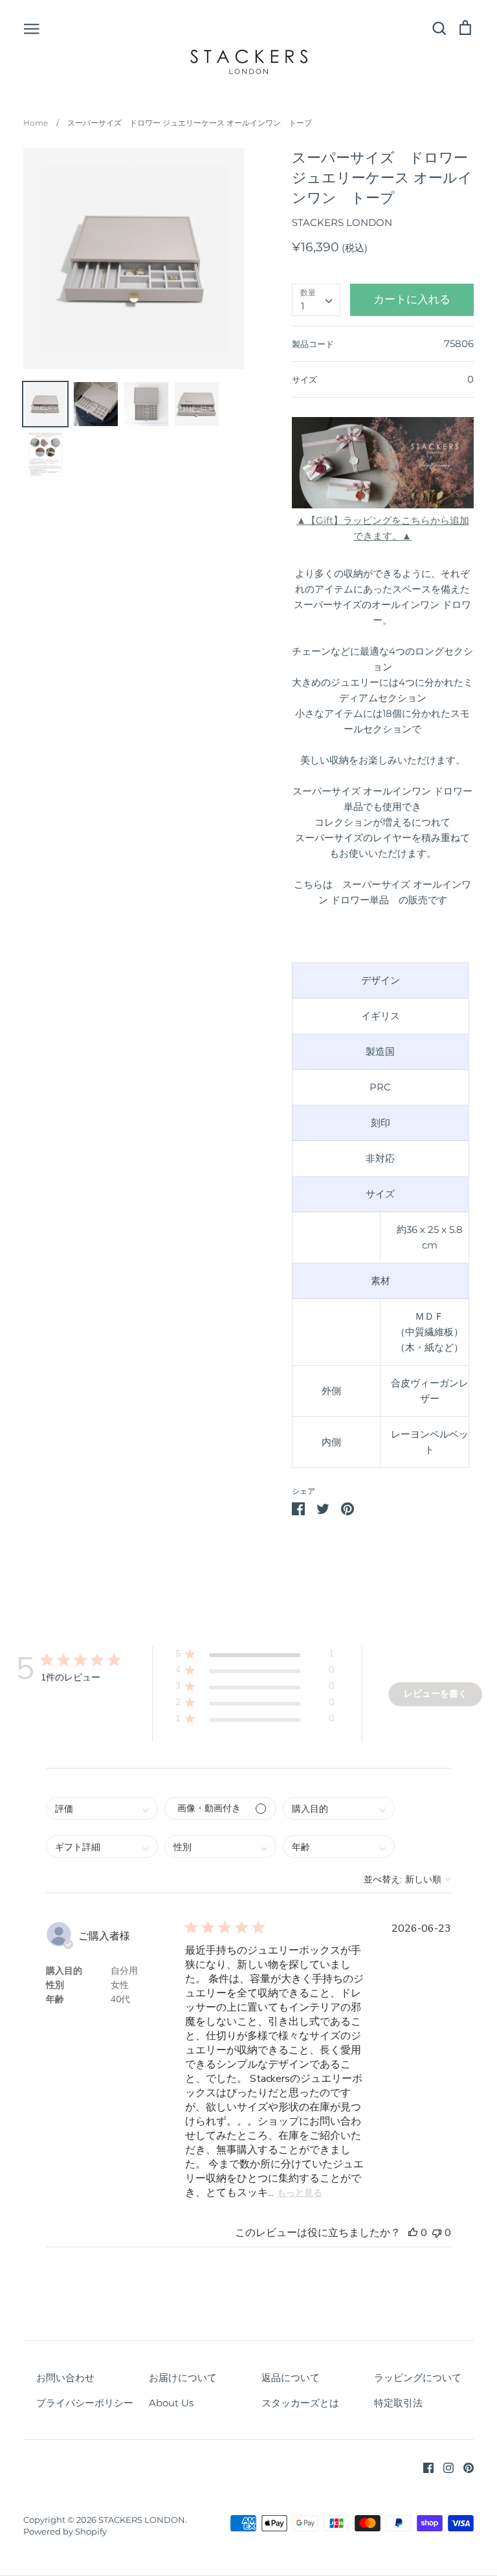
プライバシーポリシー (85, 2403)
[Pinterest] (464, 2467)
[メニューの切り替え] (32, 28)
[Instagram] (444, 2467)
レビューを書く (436, 1694)
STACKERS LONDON (342, 222)
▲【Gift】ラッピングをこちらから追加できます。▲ (383, 528)
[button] (255, 1656)
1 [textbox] (303, 306)
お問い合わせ (65, 2378)
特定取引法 (398, 2403)
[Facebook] (424, 2467)
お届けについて (183, 2378)
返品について (291, 2378)
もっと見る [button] (300, 2193)
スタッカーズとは (300, 2403)
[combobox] (316, 300)
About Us (171, 2403)
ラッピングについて (418, 2378)
